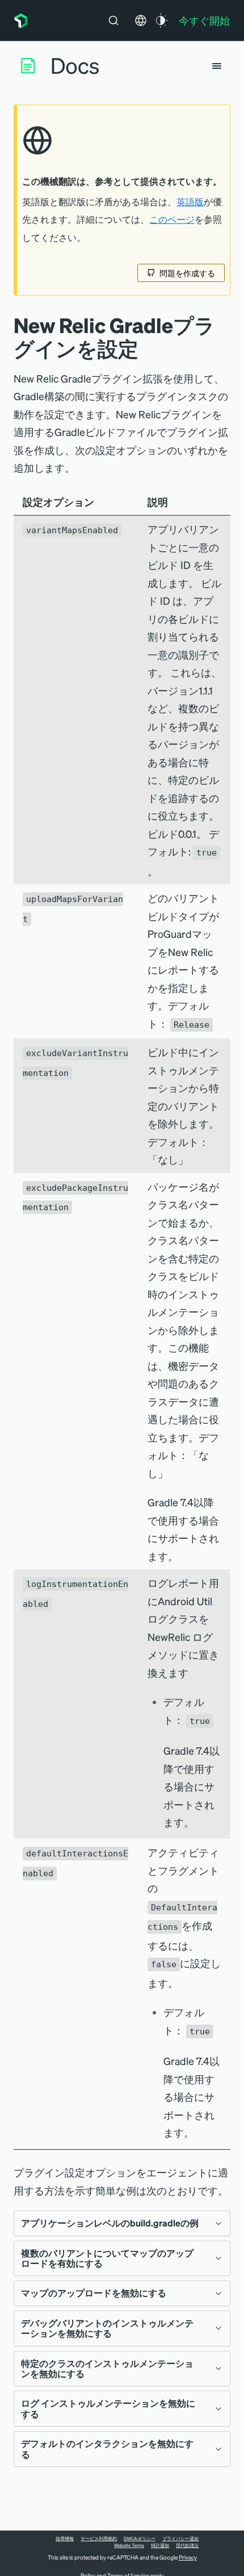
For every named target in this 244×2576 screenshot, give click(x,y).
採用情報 (65, 2538)
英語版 (190, 202)
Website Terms (129, 2545)
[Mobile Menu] (217, 66)
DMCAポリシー (140, 2538)
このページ (172, 219)
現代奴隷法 (187, 2545)
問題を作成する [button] (187, 273)
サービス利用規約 (99, 2538)
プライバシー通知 (180, 2538)
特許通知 (160, 2545)
